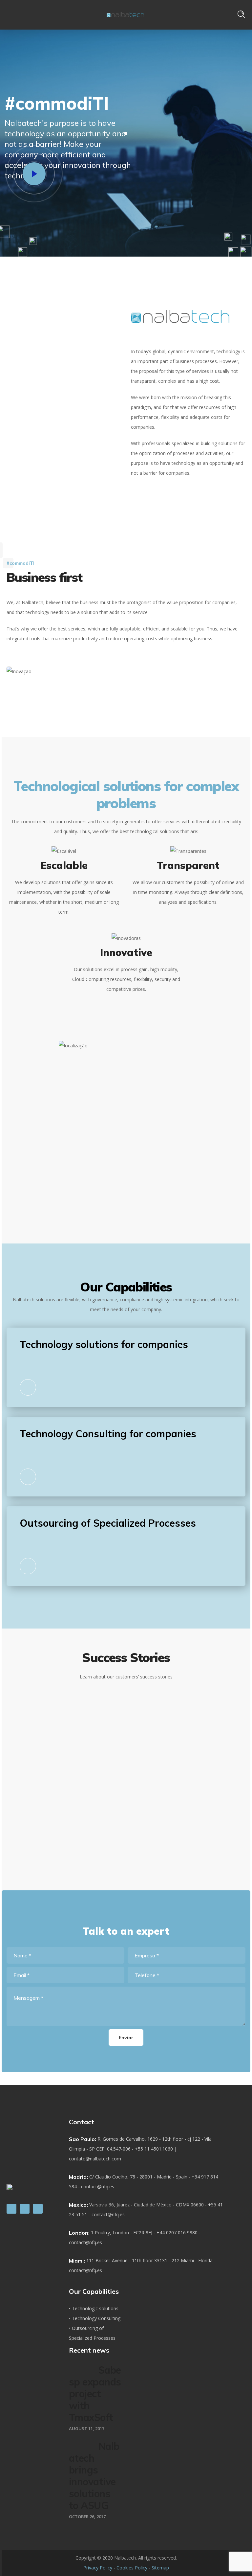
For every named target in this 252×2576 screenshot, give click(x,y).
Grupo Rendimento (156, 1744)
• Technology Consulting (95, 2318)
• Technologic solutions (94, 2308)
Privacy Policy (98, 2568)
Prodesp (156, 1705)
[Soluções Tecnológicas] (28, 1387)
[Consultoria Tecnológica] (28, 1477)
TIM (156, 1823)
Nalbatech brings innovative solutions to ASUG (94, 2476)
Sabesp (156, 1724)
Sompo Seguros (156, 1784)
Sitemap (160, 2568)
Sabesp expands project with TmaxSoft (95, 2394)
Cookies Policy (132, 2568)
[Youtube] (38, 2209)
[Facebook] (25, 2209)
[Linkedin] (11, 2209)
